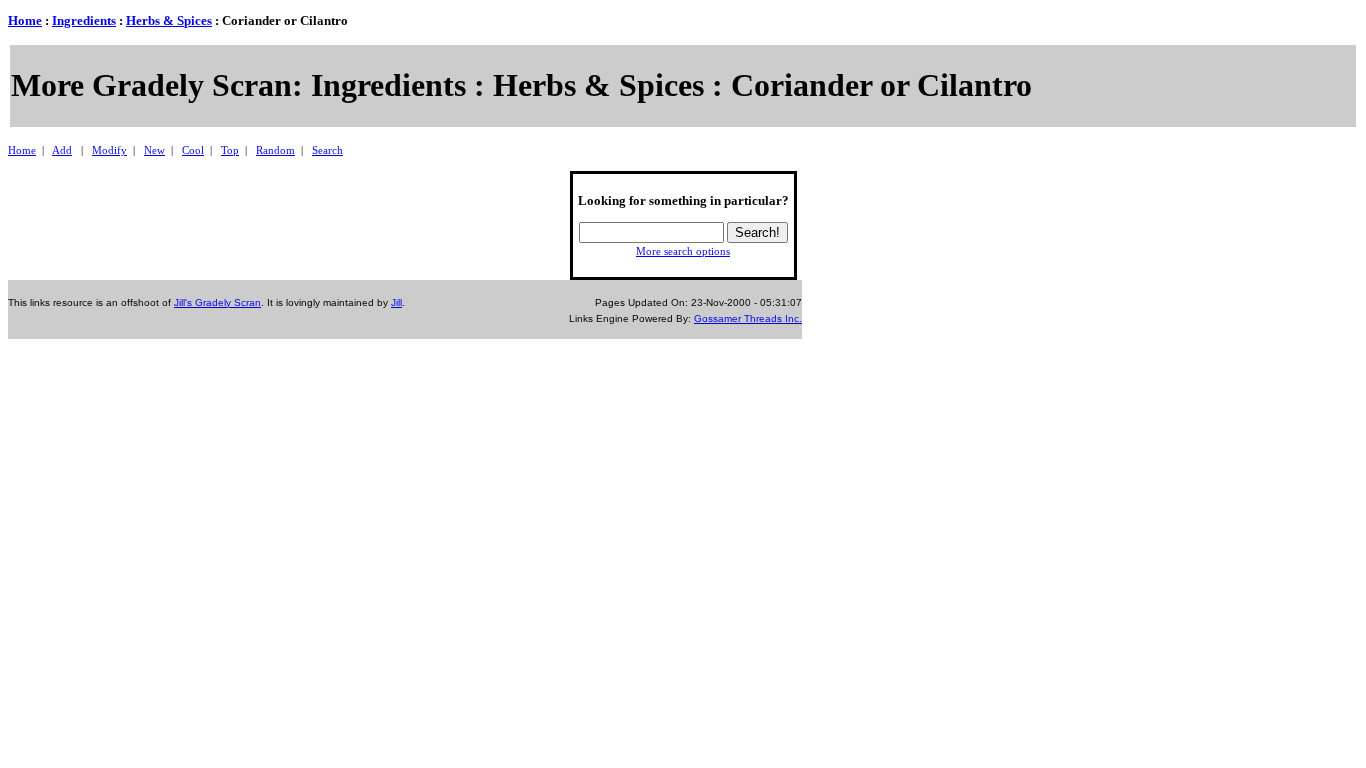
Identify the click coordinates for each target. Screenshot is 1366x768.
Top (230, 150)
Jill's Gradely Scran (217, 302)
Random (275, 150)
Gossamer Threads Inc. (748, 318)
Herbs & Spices (169, 20)
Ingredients (84, 20)
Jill (396, 302)
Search (327, 150)
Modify (109, 150)
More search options (683, 251)
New (154, 150)
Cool (193, 150)
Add (62, 150)
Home (25, 20)
